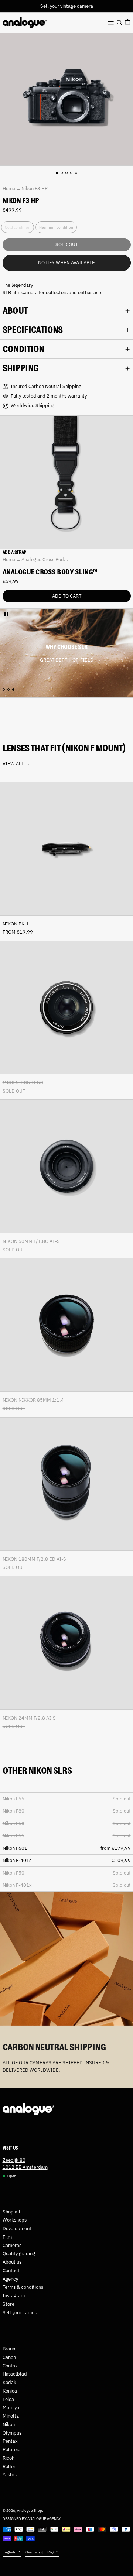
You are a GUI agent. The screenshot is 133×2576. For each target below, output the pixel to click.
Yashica (11, 2475)
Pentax (10, 2441)
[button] (119, 23)
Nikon (9, 2424)
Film (7, 2237)
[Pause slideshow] (6, 614)
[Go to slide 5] (76, 173)
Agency (10, 2279)
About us (12, 2262)
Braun (9, 2349)
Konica (10, 2391)
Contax (10, 2366)
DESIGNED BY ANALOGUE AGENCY (32, 2518)
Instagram (14, 2296)
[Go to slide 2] (62, 173)
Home (9, 188)
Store (8, 2304)
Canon (9, 2357)
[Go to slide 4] (71, 173)
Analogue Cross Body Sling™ (50, 572)
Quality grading (19, 2254)
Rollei (9, 2467)
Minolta (11, 2416)
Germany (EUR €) (40, 2552)
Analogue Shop (30, 2510)
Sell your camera (21, 2313)
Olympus (12, 2433)
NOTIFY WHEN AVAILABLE (66, 263)
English (9, 2552)
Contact (11, 2271)
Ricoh (8, 2458)
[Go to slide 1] (57, 173)
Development (17, 2228)
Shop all (11, 2212)
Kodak (9, 2382)
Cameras (12, 2245)
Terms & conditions (23, 2287)
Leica (8, 2399)
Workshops (15, 2220)
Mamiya (11, 2407)
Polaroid (12, 2450)
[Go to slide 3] (67, 173)
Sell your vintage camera (67, 6)
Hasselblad (15, 2374)
